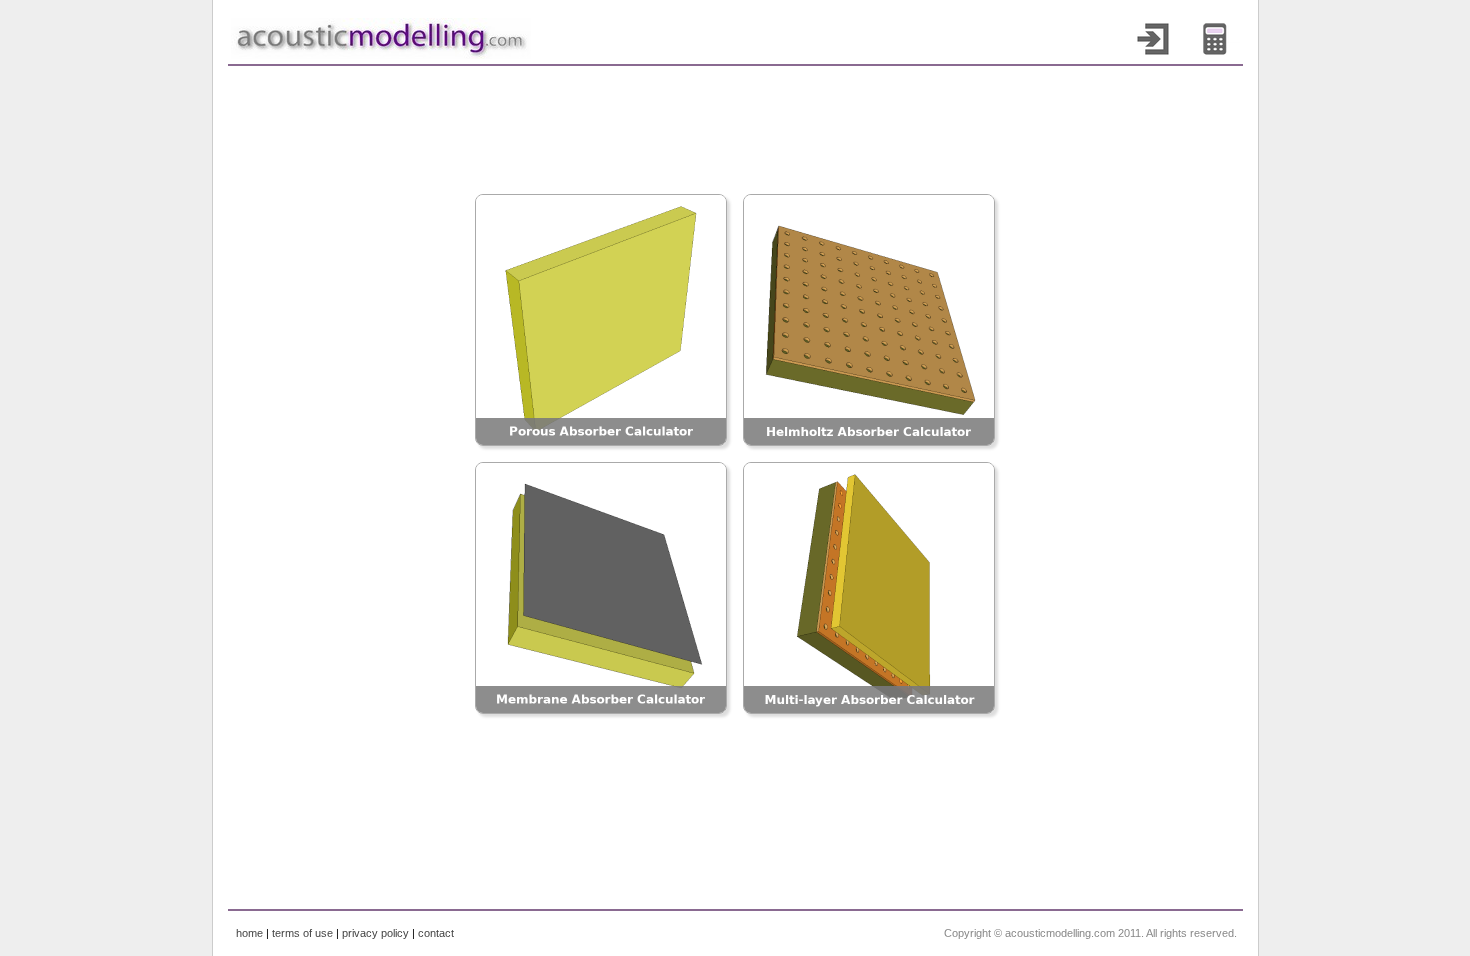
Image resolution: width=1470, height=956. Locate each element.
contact (436, 933)
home (249, 933)
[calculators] (1221, 39)
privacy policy (375, 933)
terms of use (302, 933)
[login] (1160, 39)
